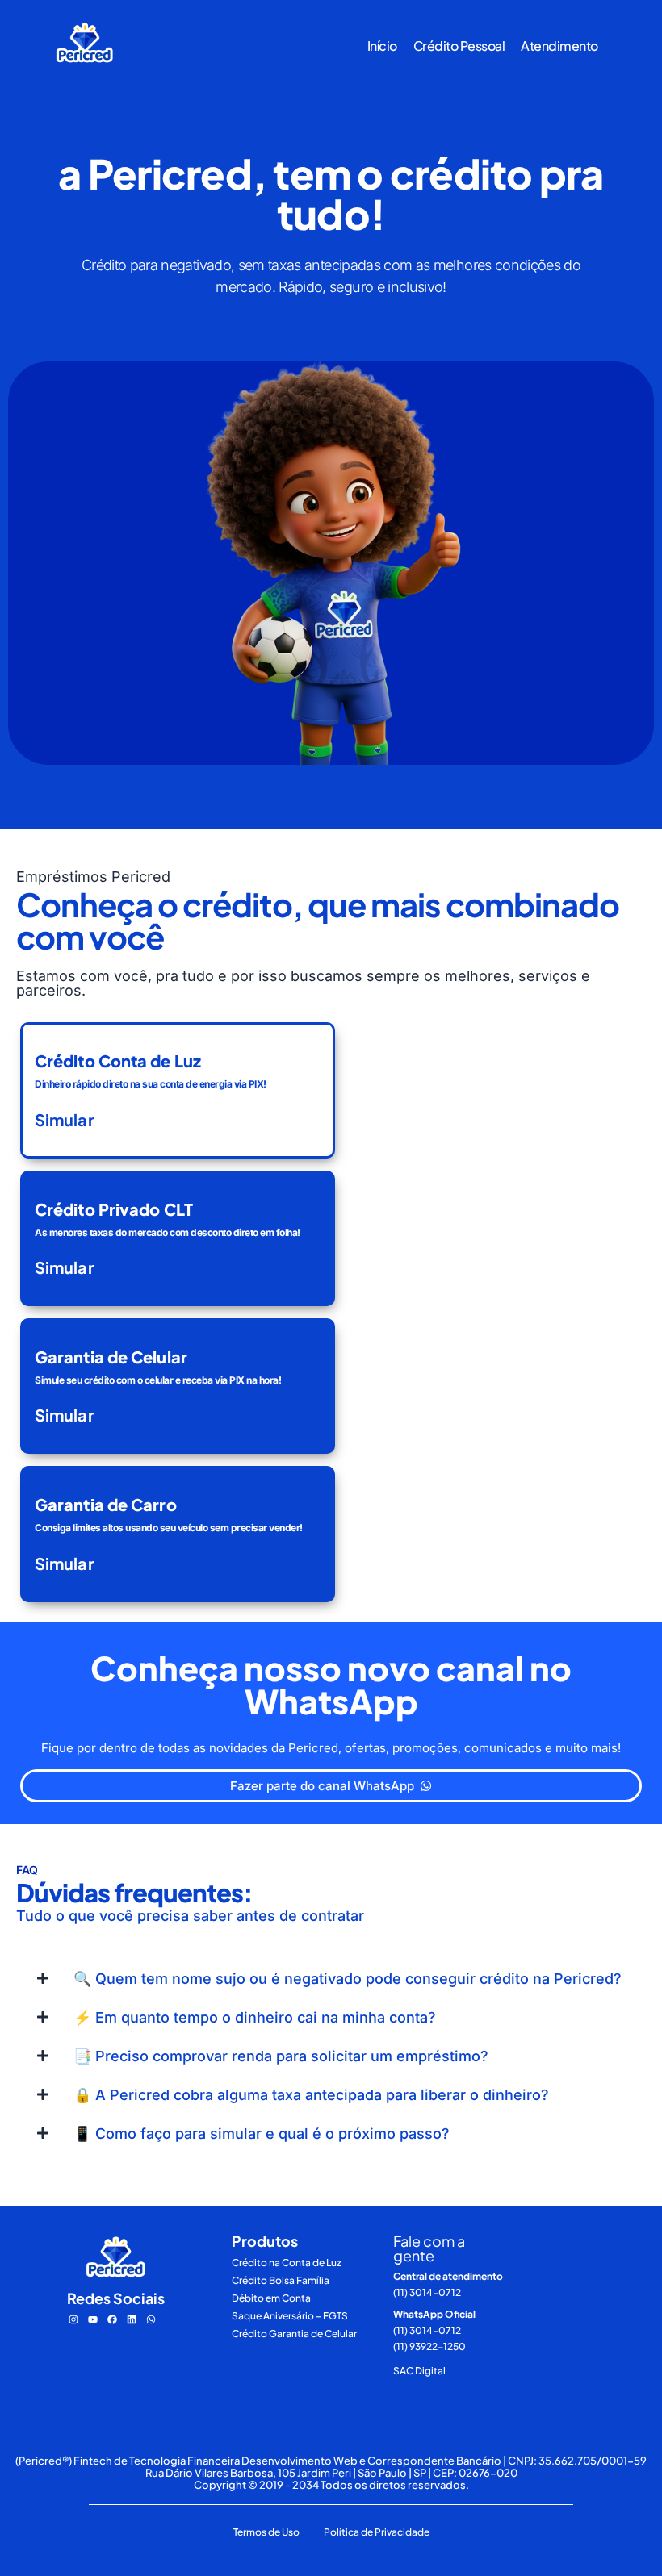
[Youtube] (93, 2319)
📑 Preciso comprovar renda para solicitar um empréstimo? (281, 2056)
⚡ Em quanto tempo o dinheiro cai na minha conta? (255, 2017)
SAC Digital (419, 2371)
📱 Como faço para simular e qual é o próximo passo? (262, 2133)
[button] (331, 1979)
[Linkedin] (132, 2319)
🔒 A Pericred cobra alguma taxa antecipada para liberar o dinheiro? (311, 2095)
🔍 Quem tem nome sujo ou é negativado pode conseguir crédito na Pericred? (348, 1979)
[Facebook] (112, 2319)
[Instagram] (73, 2319)
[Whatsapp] (151, 2319)
